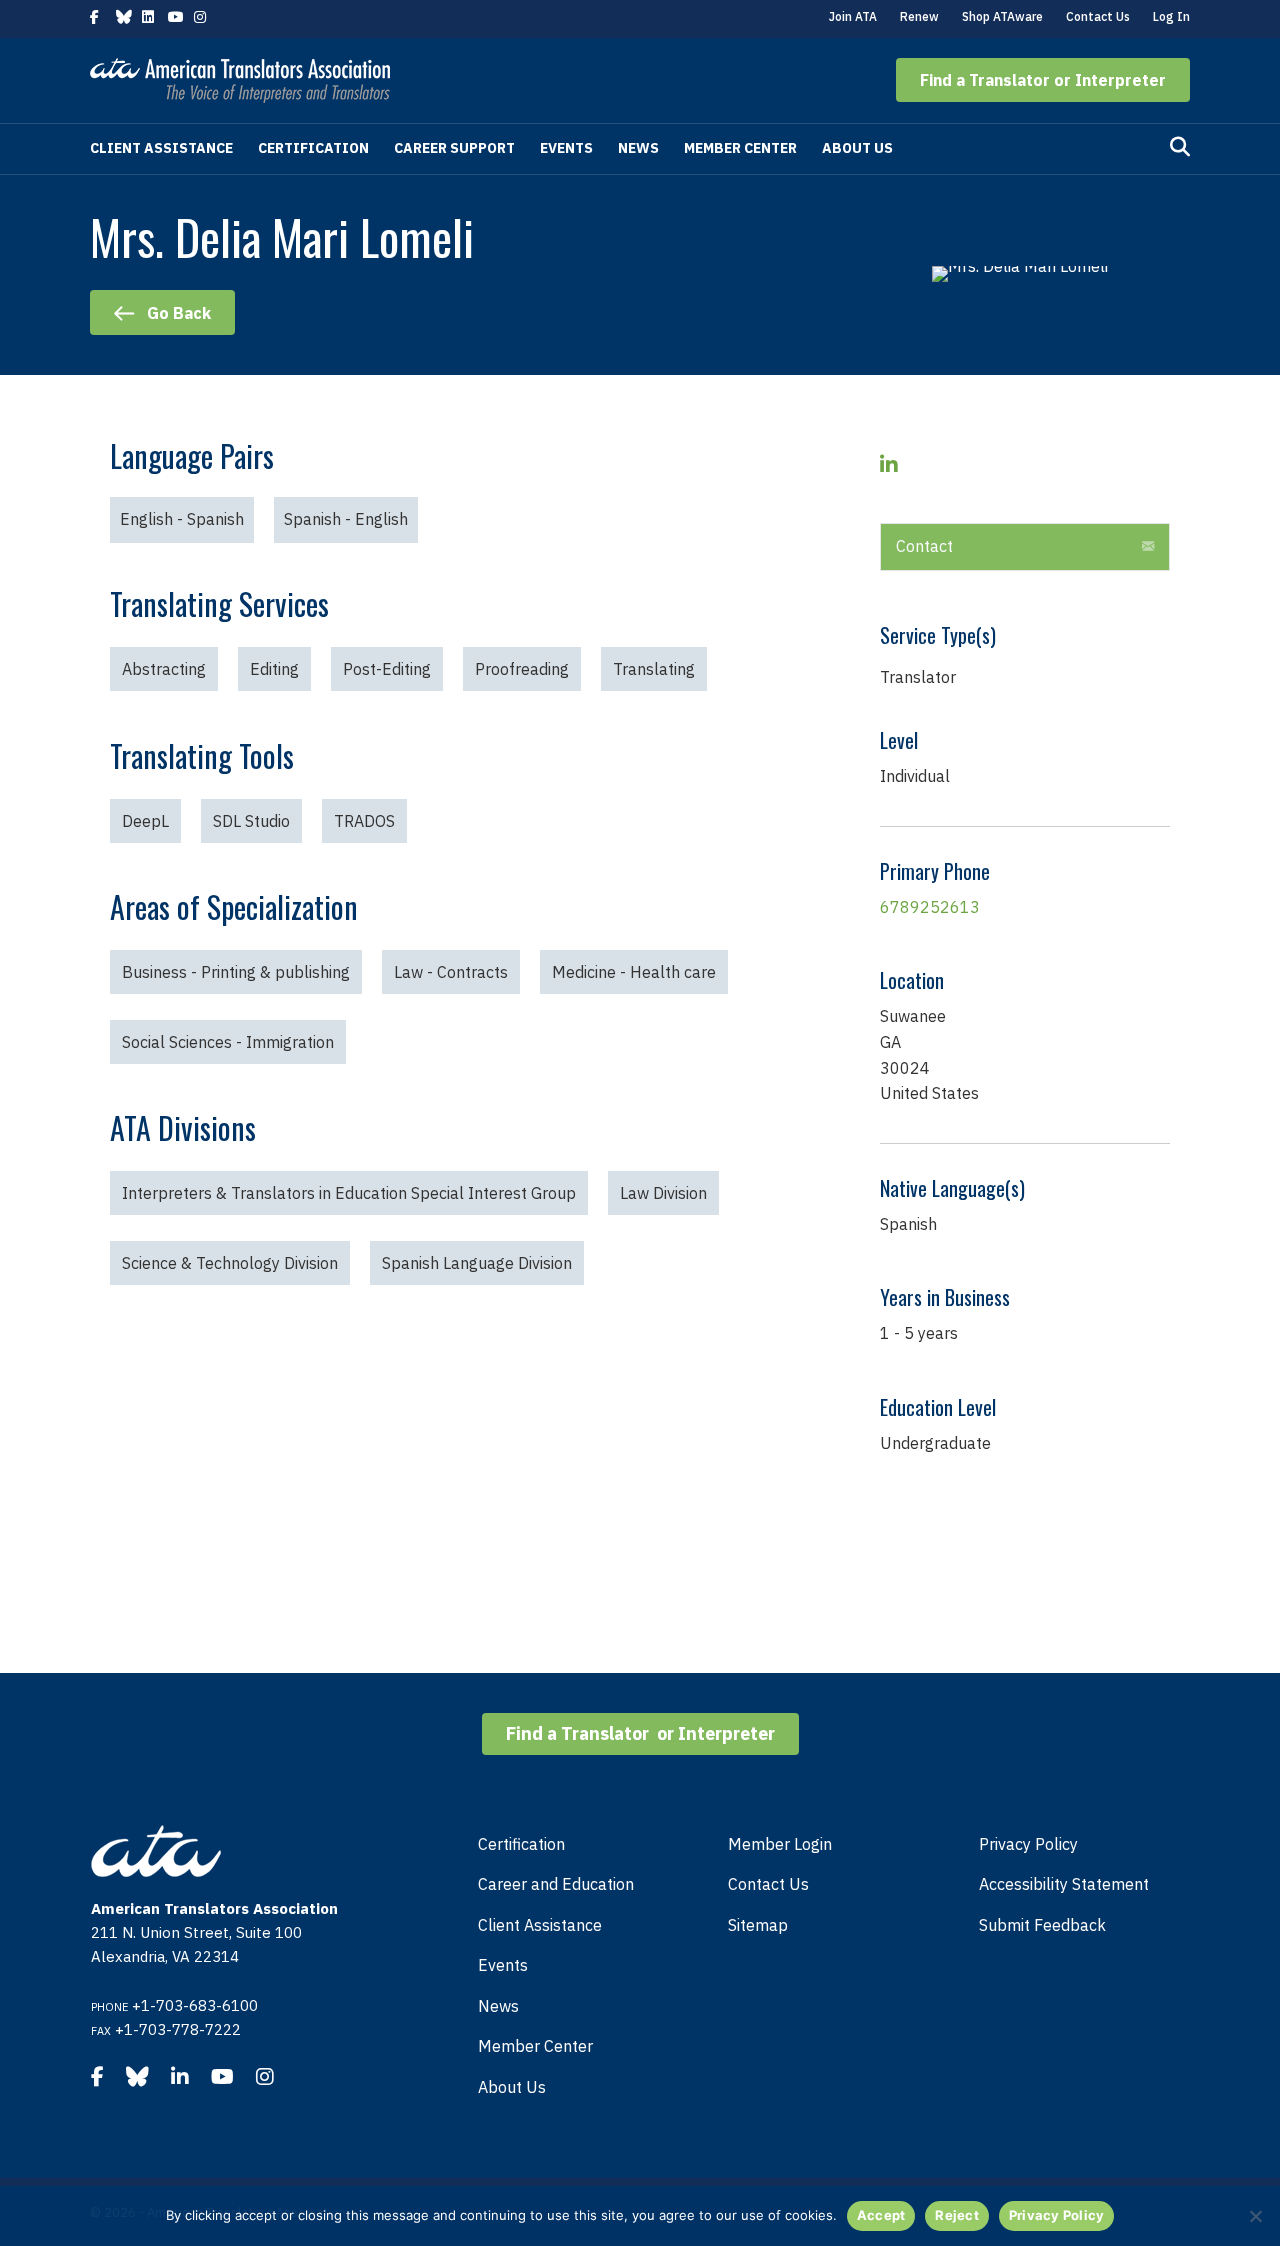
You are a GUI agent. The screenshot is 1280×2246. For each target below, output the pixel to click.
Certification (313, 148)
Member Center (740, 148)
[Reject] (1255, 2216)
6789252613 (930, 907)
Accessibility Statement (1064, 1884)
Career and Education (556, 1884)
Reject (957, 2215)
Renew (919, 16)
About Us (857, 148)
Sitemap (758, 1925)
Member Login (780, 1844)
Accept (881, 2215)
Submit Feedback (1042, 1925)
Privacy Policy (1028, 1844)
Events (566, 148)
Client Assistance (161, 148)
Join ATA (853, 16)
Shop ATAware (1002, 16)
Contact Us (1098, 16)
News (638, 148)
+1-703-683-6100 (195, 2005)
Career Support (454, 148)
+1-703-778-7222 (178, 2029)
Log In (1171, 16)
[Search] (1180, 147)
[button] (1043, 80)
